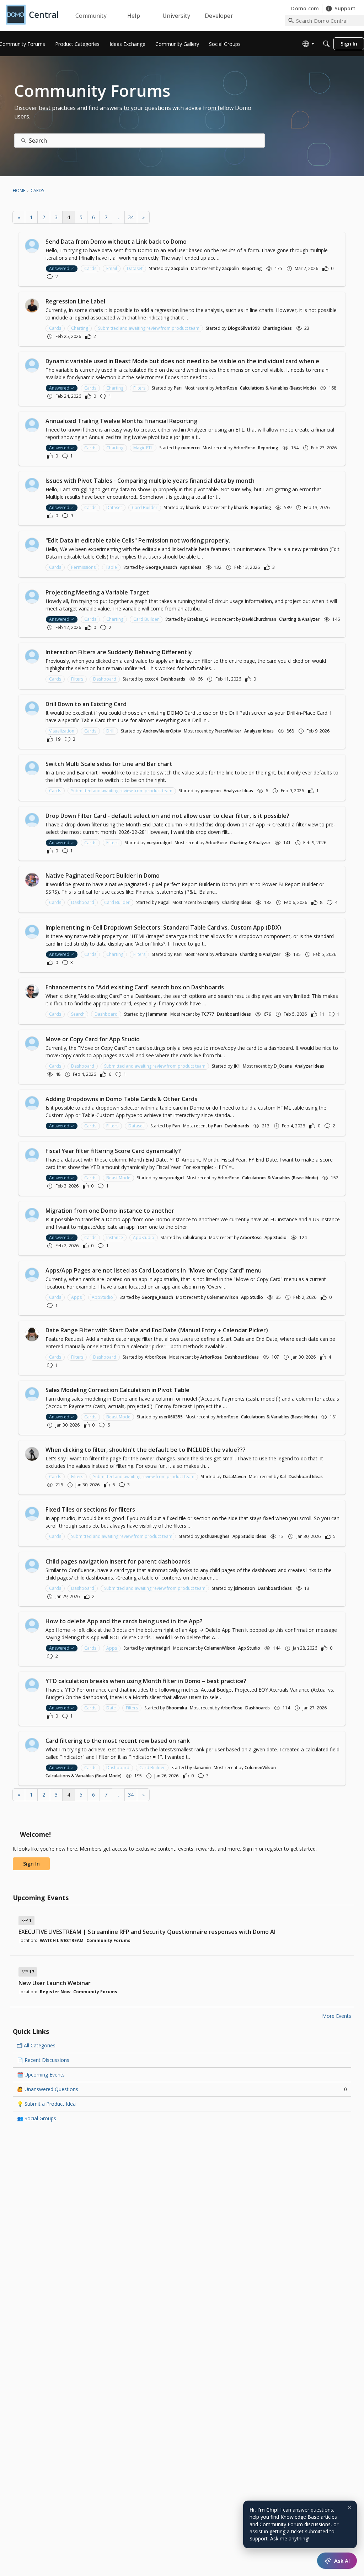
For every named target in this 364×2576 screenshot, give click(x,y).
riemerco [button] (191, 448)
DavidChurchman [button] (259, 619)
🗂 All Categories (36, 2045)
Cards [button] (90, 268)
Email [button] (112, 268)
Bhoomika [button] (177, 1708)
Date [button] (111, 1708)
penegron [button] (211, 791)
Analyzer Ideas (259, 731)
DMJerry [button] (211, 902)
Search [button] (78, 1014)
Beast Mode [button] (118, 1178)
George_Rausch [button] (161, 567)
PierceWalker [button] (228, 731)
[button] (32, 246)
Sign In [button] (31, 1864)
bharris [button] (193, 507)
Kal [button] (283, 1477)
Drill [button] (110, 731)
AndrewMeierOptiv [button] (162, 731)
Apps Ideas (191, 567)
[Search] (326, 44)
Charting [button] (80, 328)
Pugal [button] (164, 902)
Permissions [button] (83, 567)
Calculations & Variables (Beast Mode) (278, 388)
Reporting (252, 268)
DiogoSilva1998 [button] (244, 328)
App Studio (275, 1237)
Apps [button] (76, 1297)
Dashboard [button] (105, 679)
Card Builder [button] (145, 507)
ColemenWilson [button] (223, 1297)
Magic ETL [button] (143, 448)
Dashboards (173, 679)
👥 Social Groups (37, 2118)
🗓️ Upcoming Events (41, 2075)
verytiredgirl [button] (159, 843)
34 (131, 217)
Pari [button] (178, 388)
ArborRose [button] (226, 388)
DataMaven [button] (234, 1477)
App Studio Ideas (249, 1536)
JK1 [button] (237, 1066)
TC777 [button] (208, 1014)
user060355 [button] (171, 1417)
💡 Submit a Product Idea (46, 2104)
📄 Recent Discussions (43, 2060)
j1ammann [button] (157, 1014)
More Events (337, 2016)
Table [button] (111, 567)
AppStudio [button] (144, 1237)
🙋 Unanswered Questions (182, 2089)
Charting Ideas (277, 328)
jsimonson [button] (244, 1588)
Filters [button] (139, 388)
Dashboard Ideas (234, 1014)
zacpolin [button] (180, 268)
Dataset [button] (135, 268)
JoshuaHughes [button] (215, 1536)
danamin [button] (202, 1768)
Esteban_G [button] (198, 619)
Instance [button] (115, 1237)
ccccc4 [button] (151, 679)
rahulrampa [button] (194, 1237)
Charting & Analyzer (299, 619)
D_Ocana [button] (283, 1066)
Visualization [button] (62, 731)
